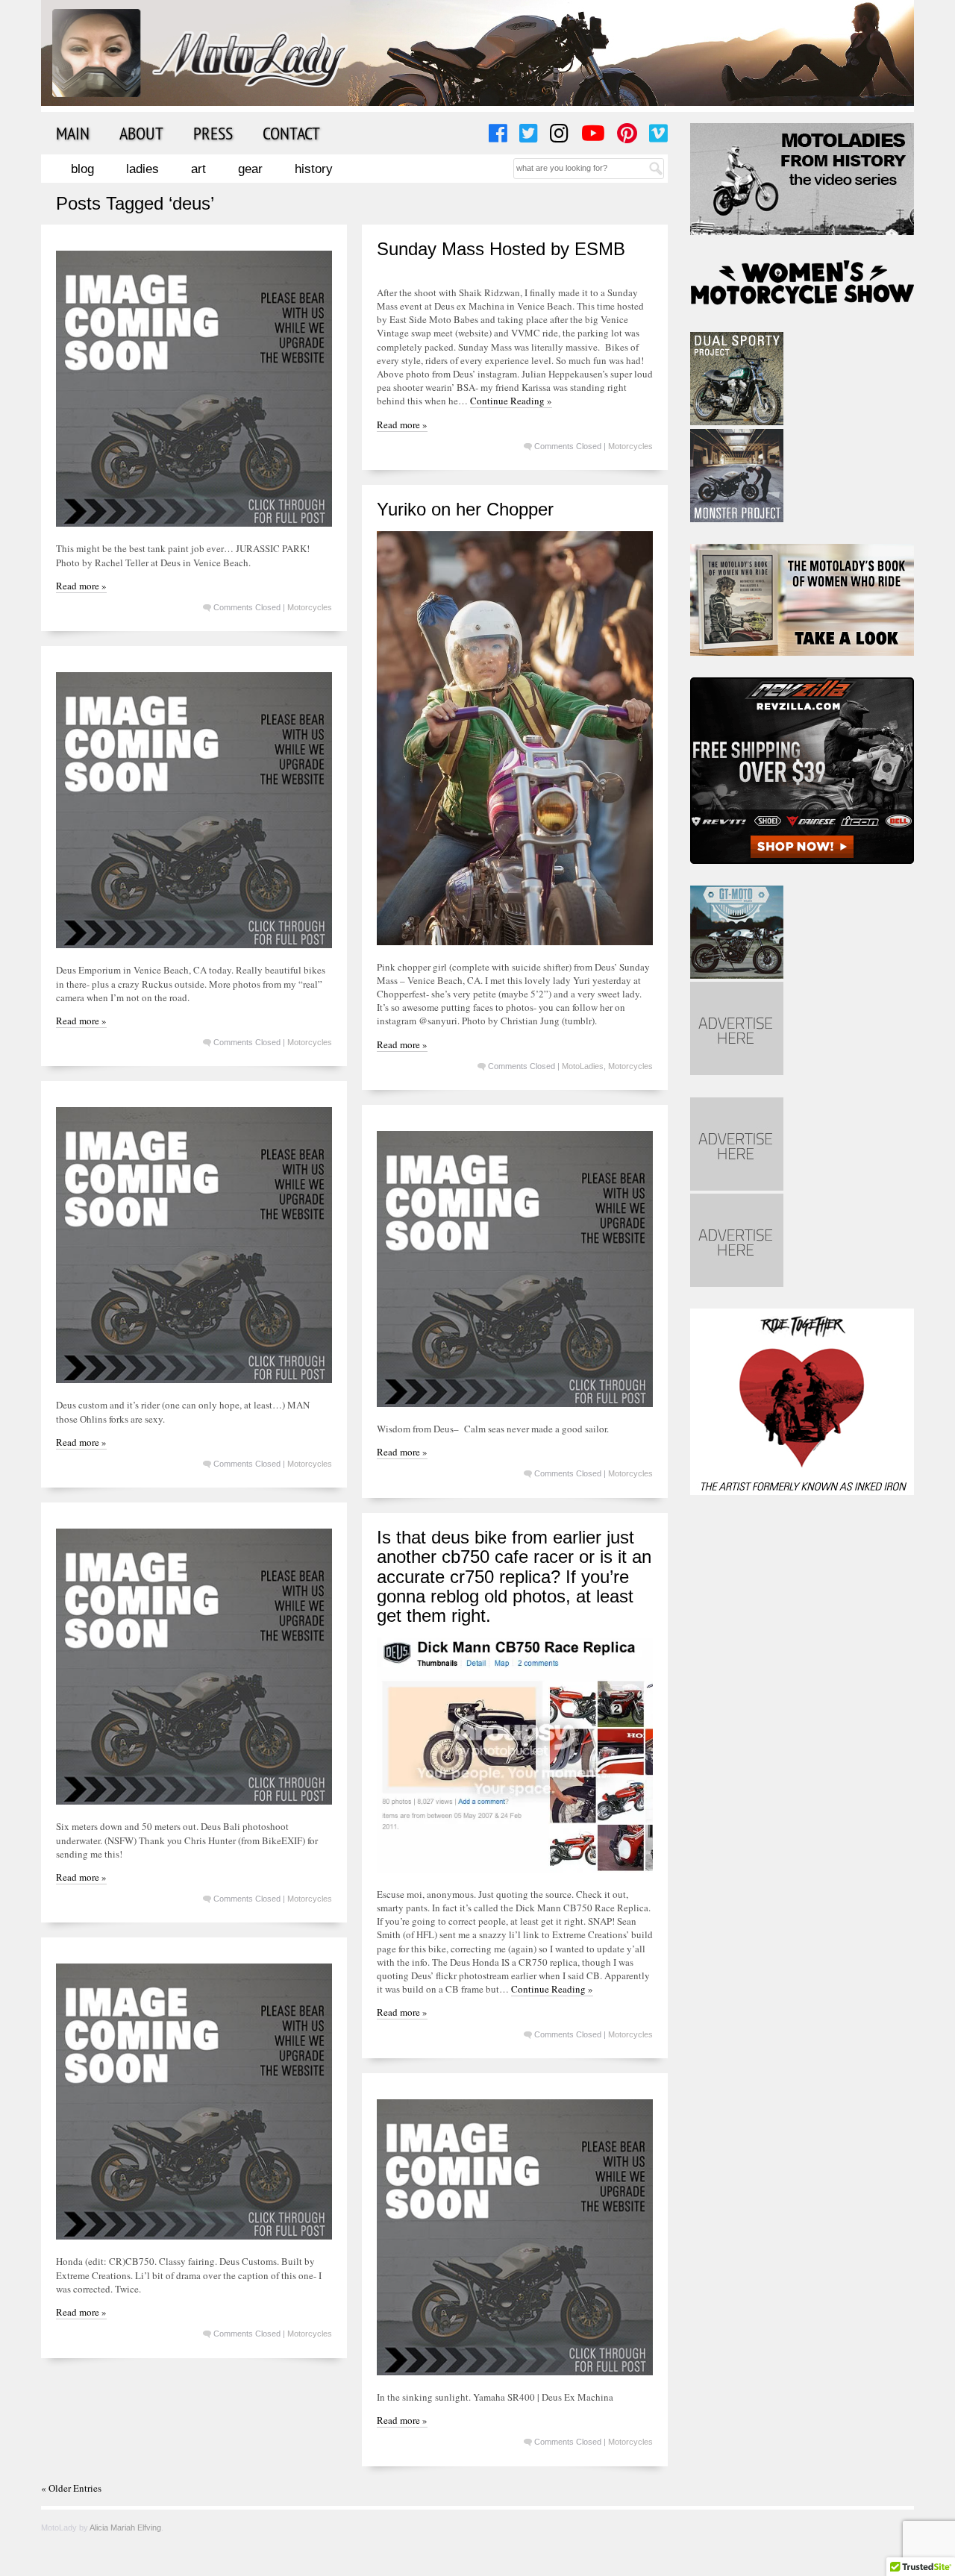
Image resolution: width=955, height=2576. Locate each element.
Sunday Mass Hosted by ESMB (501, 249)
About (141, 133)
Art (198, 169)
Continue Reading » (511, 401)
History (314, 169)
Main (73, 133)
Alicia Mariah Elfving (125, 2528)
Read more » (81, 586)
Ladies (143, 169)
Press (213, 133)
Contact (291, 133)
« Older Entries (71, 2488)
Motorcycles (310, 607)
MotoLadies (583, 1066)
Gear (250, 169)
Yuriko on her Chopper (465, 509)
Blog (82, 169)
